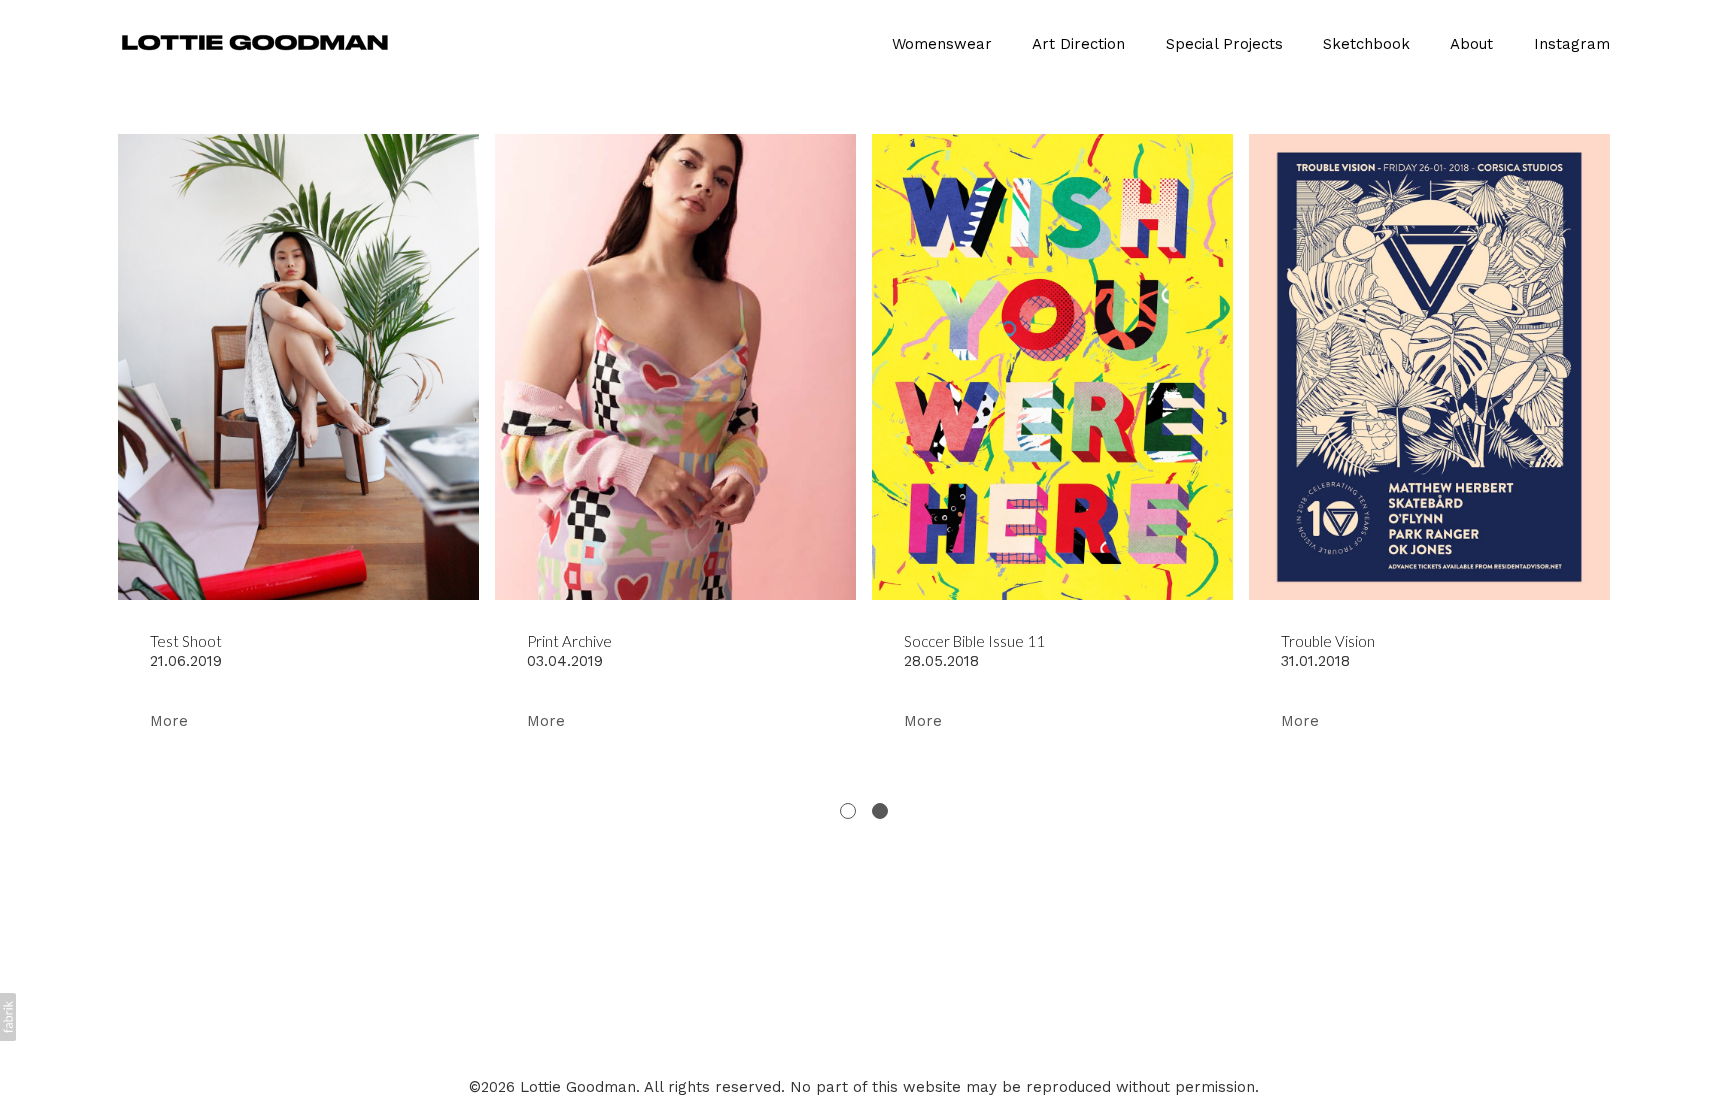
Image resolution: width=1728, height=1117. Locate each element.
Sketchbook (1366, 44)
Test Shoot (186, 641)
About (1471, 44)
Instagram (1572, 44)
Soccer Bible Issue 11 (974, 641)
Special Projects (1224, 44)
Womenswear (942, 44)
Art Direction (1078, 44)
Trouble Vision (1328, 641)
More (169, 721)
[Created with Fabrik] (8, 1017)
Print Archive (569, 641)
